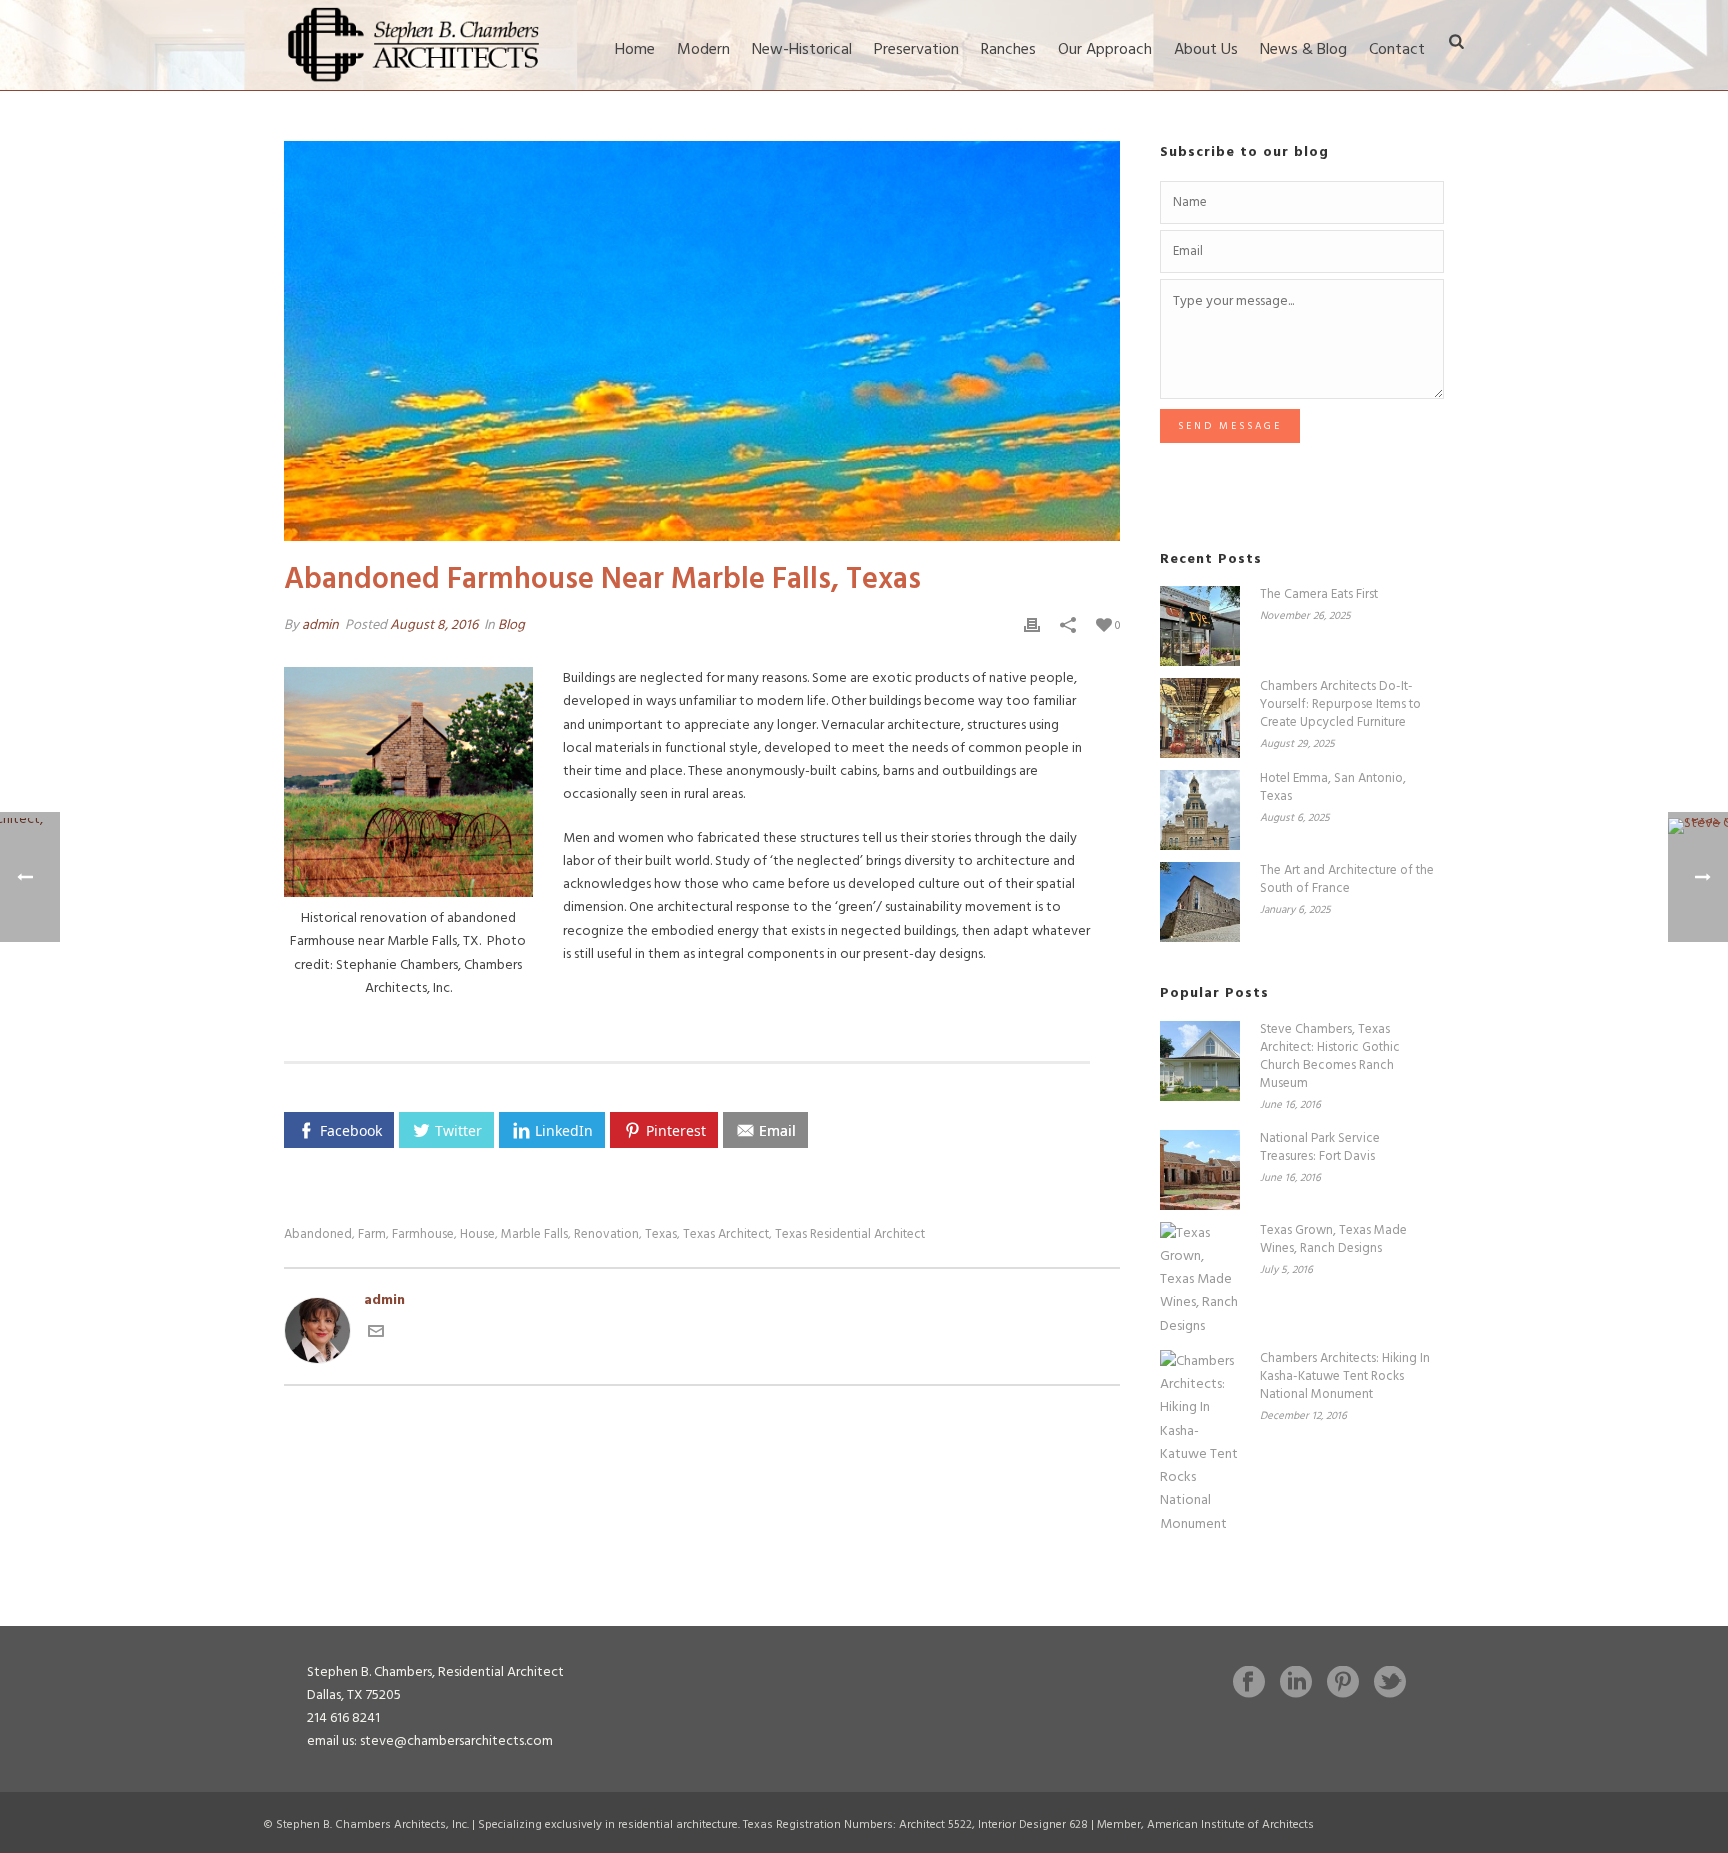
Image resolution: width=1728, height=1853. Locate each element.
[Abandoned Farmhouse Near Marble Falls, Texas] (702, 341)
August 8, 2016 (434, 625)
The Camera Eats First (1319, 595)
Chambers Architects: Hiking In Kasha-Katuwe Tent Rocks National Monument (1345, 1377)
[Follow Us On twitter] (1390, 1684)
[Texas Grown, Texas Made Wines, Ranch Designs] (1200, 1280)
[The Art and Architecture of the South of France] (1200, 902)
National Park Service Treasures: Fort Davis (1320, 1148)
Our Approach (1105, 50)
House (477, 1234)
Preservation (916, 50)
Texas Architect (726, 1234)
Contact (1397, 50)
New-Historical (802, 50)
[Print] (1032, 625)
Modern (703, 50)
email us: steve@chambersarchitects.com (430, 1741)
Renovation (606, 1234)
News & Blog (1303, 50)
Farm (372, 1234)
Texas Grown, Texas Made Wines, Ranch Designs (1333, 1240)
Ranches (1008, 50)
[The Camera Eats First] (1200, 626)
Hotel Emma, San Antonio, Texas (1333, 788)
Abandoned (318, 1234)
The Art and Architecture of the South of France (1347, 880)
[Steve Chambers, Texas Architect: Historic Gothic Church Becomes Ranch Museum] (1200, 1061)
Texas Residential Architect (850, 1234)
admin (320, 625)
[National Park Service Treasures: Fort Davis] (1200, 1170)
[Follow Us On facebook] (1249, 1684)
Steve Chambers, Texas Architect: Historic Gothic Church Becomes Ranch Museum (1330, 1057)
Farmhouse (423, 1234)
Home (635, 50)
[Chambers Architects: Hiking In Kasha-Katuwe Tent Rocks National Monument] (1200, 1443)
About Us (1206, 50)
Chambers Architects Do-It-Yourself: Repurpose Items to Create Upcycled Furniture (1340, 705)
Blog (511, 625)
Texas (661, 1234)
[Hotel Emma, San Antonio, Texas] (1200, 810)
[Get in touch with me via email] (376, 1335)
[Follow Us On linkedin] (1296, 1684)
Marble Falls (534, 1234)
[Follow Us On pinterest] (1343, 1684)
